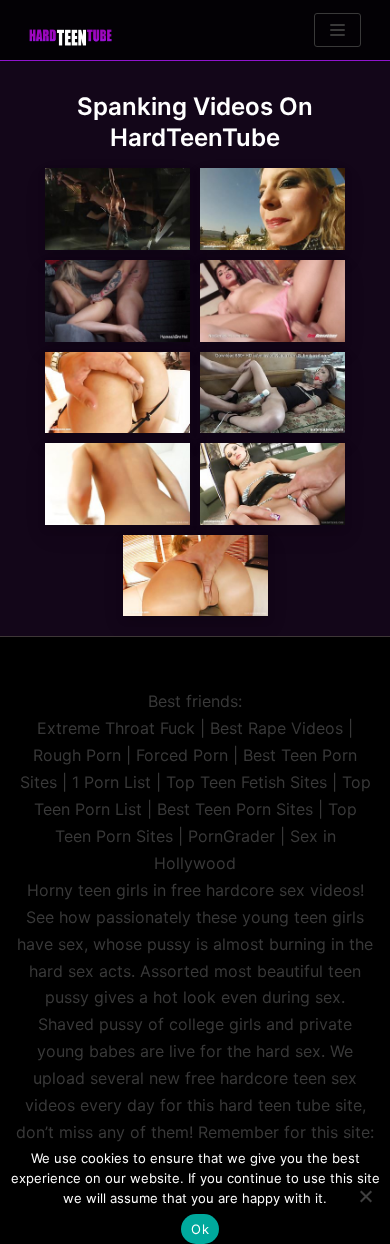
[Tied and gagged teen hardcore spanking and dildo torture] (272, 393)
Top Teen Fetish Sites (246, 782)
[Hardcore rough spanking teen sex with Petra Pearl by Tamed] (195, 576)
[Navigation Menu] (337, 30)
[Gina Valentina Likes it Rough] (272, 301)
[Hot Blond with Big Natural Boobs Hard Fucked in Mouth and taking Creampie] (117, 301)
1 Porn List (111, 782)
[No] (365, 1196)
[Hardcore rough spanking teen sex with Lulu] (272, 484)
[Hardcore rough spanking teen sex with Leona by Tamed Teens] (117, 393)
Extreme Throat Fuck (116, 728)
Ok (200, 1229)
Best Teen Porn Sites (235, 809)
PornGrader (231, 836)
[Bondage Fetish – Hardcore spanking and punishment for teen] (117, 209)
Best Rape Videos (276, 728)
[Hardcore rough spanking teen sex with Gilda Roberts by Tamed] (117, 484)
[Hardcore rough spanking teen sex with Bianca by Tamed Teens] (272, 209)
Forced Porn (182, 755)
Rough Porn (77, 755)
